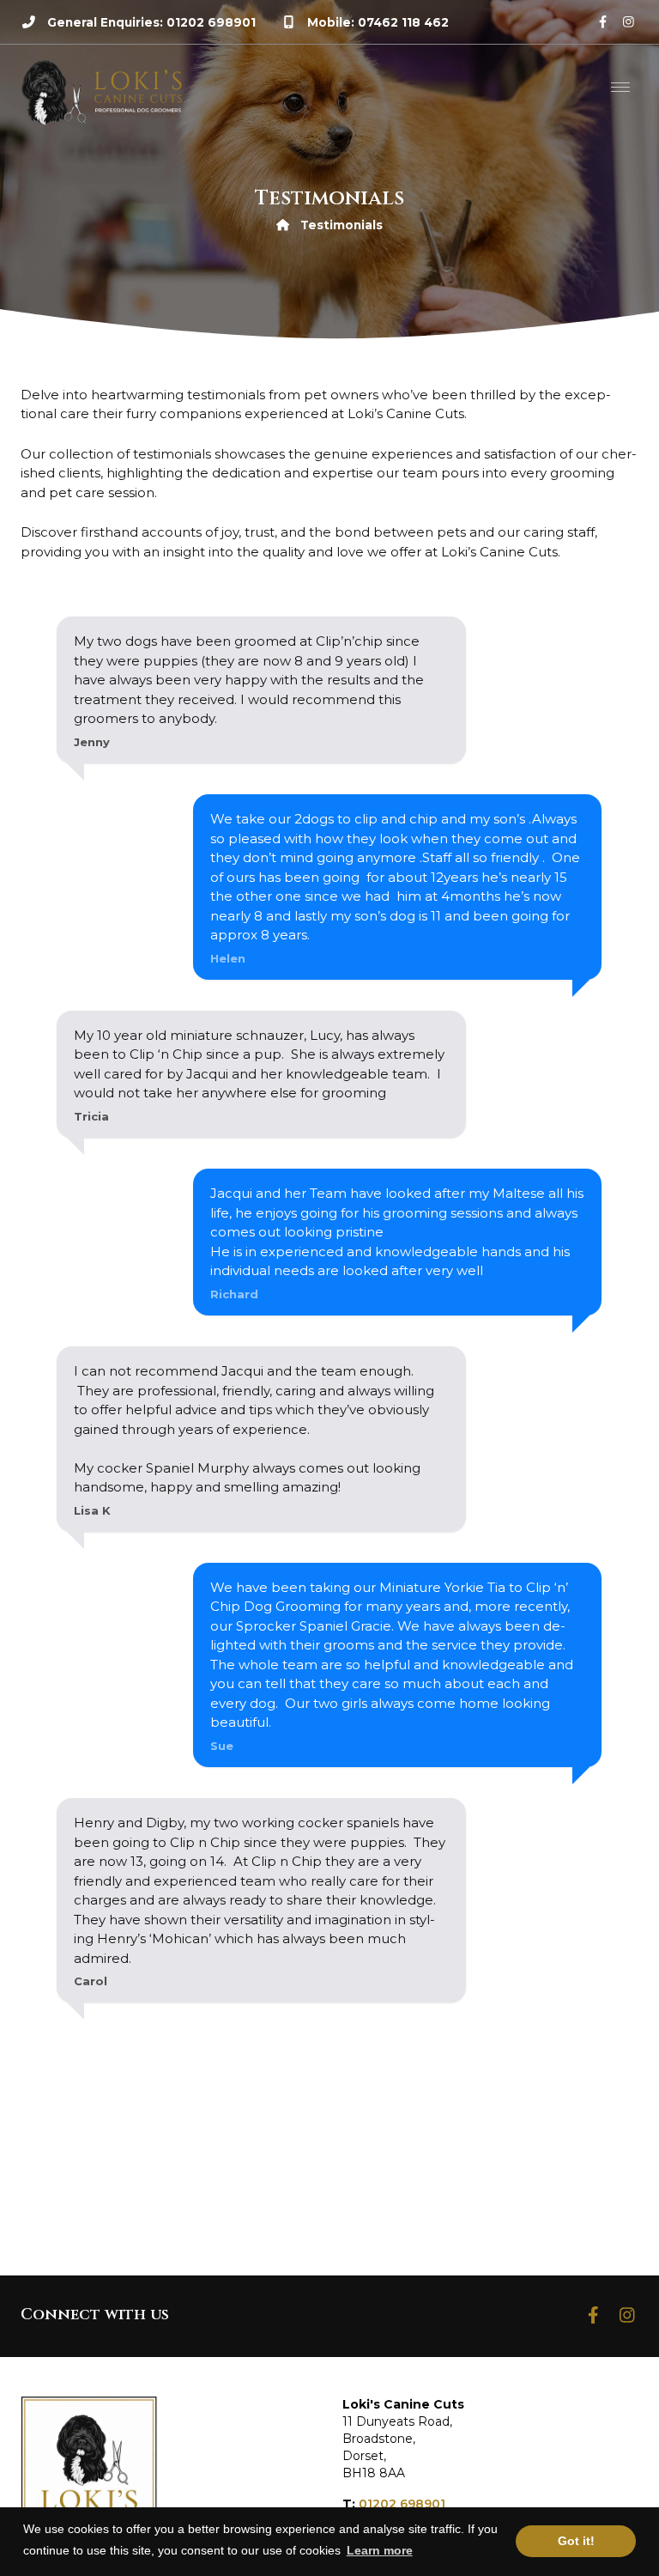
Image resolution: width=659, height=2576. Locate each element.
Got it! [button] (576, 2541)
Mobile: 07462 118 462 (378, 22)
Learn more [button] (380, 2551)
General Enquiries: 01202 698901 (151, 22)
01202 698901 (402, 2504)
